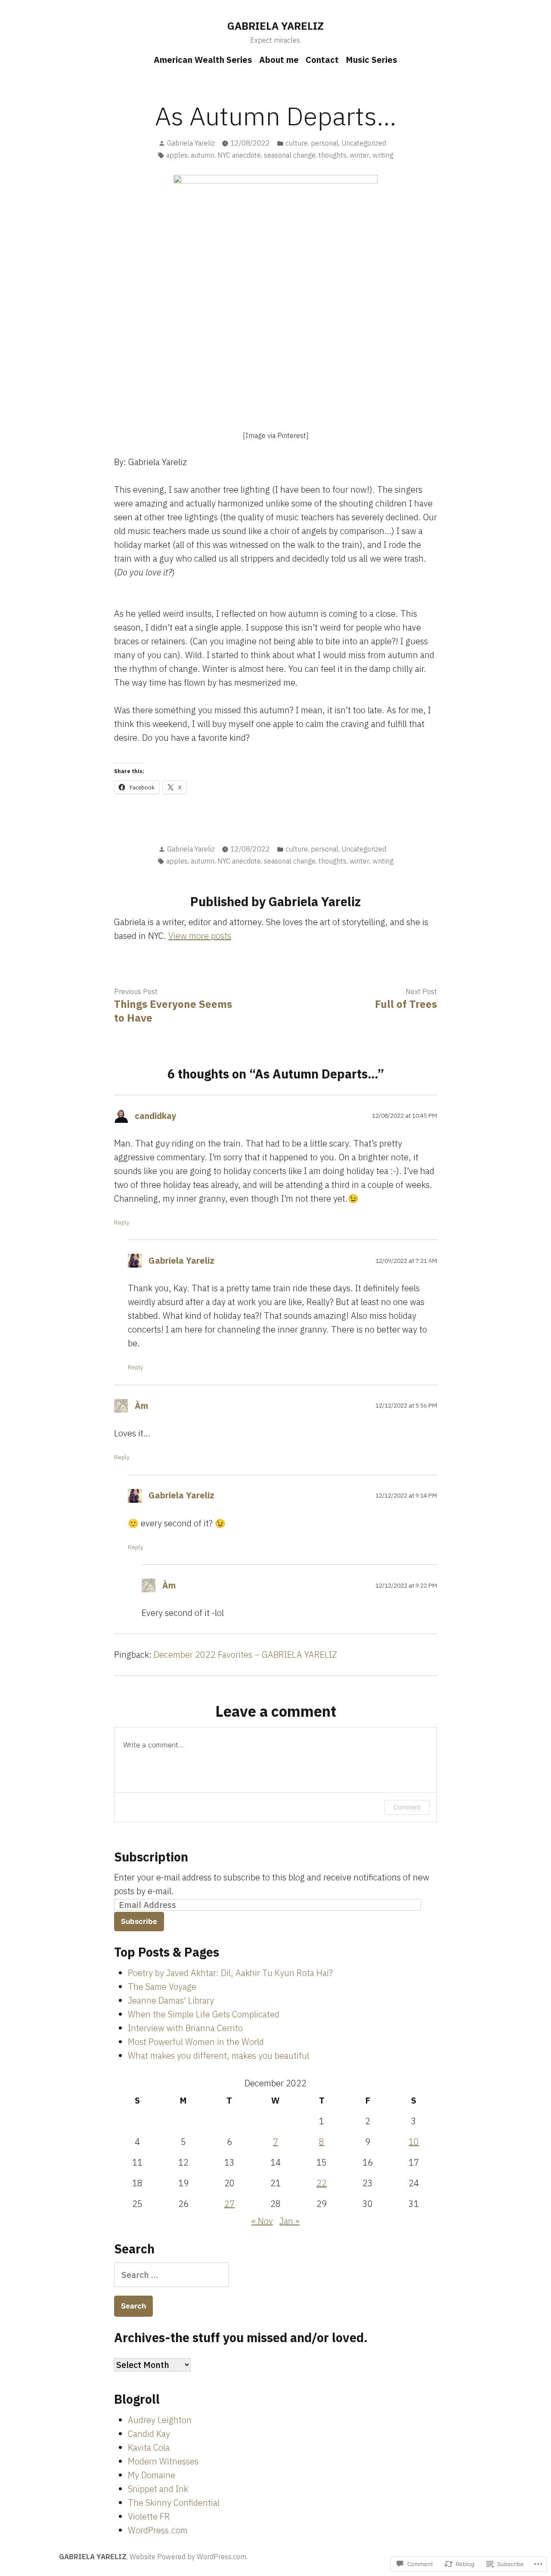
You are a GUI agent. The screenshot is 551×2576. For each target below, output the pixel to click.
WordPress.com (158, 2530)
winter (359, 155)
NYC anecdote (239, 155)
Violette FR (149, 2516)
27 (229, 2204)
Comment (407, 1807)
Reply (122, 1222)
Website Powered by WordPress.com (188, 2557)
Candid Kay (149, 2434)
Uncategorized (364, 143)
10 (414, 2142)
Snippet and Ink (158, 2489)
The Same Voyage (162, 1987)
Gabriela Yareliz (191, 143)
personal (325, 143)
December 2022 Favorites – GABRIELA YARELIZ (245, 1655)
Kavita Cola (149, 2447)
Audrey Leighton (160, 2420)
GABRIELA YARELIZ (275, 26)
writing (383, 155)
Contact (322, 60)
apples (177, 155)
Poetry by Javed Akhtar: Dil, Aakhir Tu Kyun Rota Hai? (230, 1973)
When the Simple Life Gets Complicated (204, 2014)
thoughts (333, 155)
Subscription (151, 1857)
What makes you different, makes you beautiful (218, 2056)
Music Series (371, 60)
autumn (203, 155)
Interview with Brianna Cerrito (185, 2028)
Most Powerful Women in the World (196, 2042)
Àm (141, 1406)
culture (297, 143)
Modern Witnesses (163, 2461)
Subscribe (139, 1921)
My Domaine (152, 2475)
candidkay (156, 1116)
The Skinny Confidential (174, 2503)
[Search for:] (172, 2275)
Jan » (289, 2221)
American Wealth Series (203, 60)
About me (279, 60)
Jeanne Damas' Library (171, 2000)
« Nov (262, 2221)
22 (322, 2183)
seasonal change (290, 155)
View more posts (200, 936)
